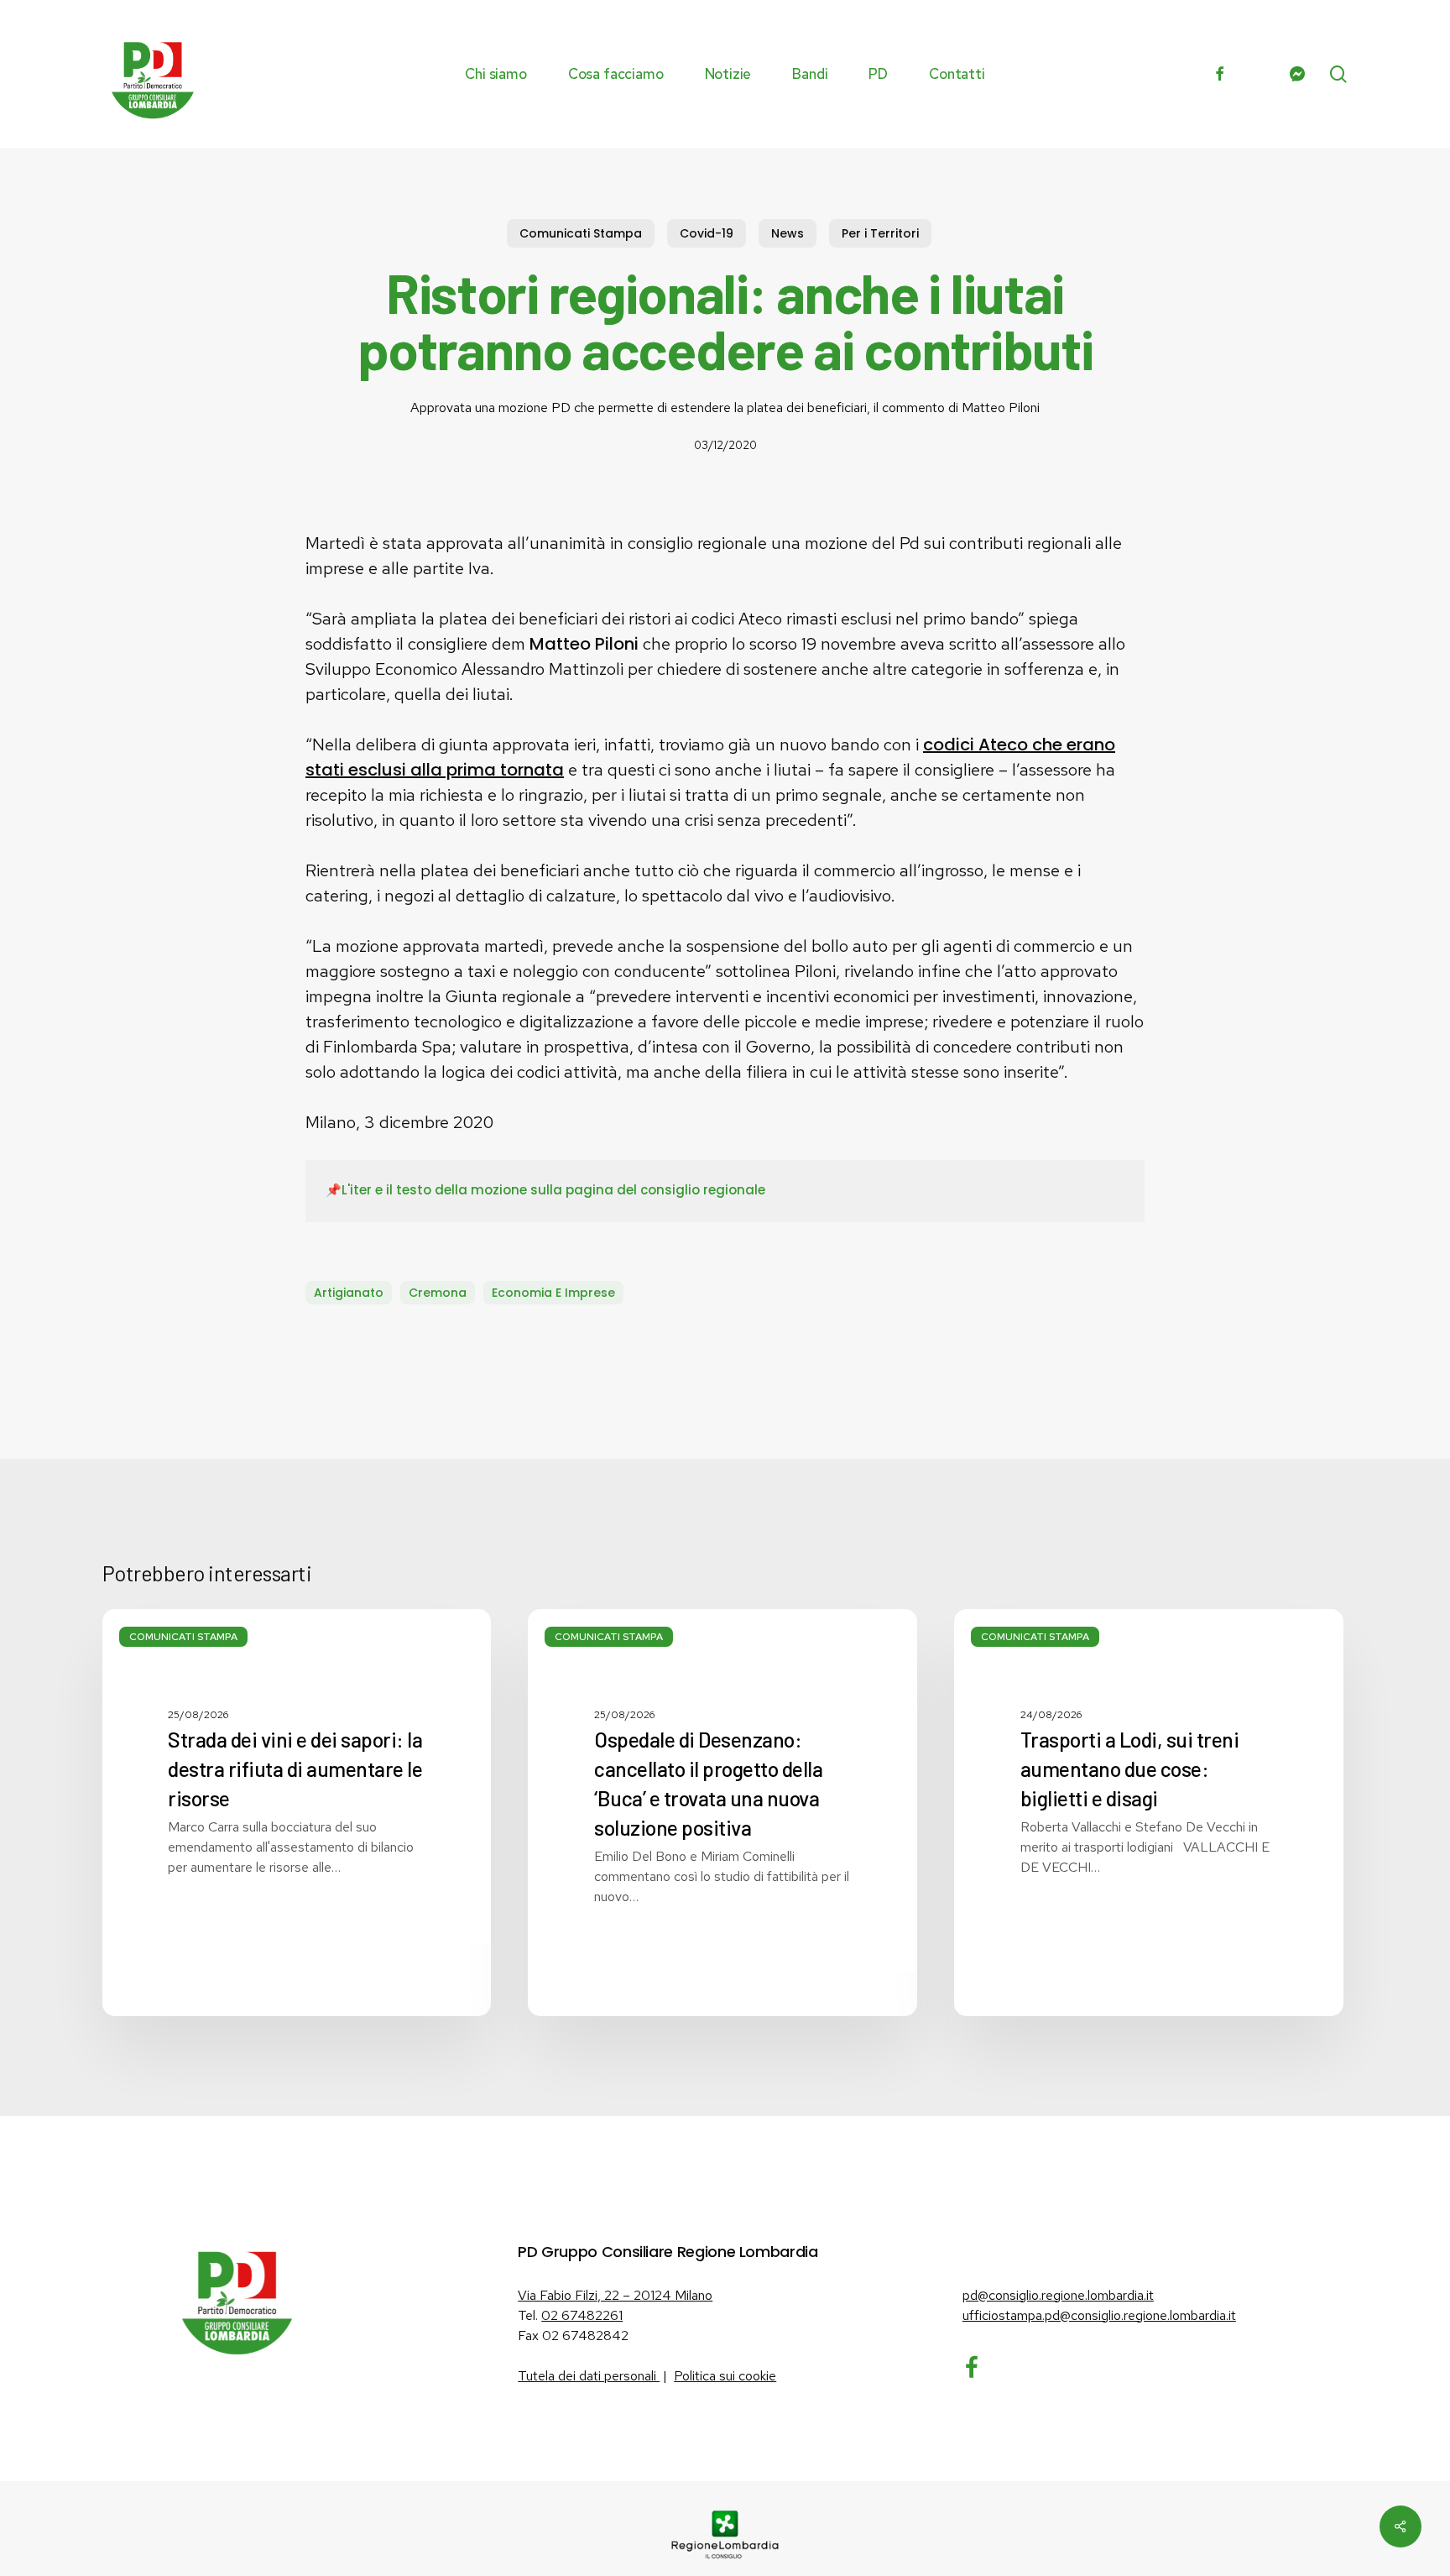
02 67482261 (582, 2315)
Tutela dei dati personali (589, 2376)
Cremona (438, 1293)
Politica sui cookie (725, 2376)
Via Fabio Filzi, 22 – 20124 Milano (615, 2295)
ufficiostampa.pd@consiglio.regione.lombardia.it (1099, 2315)
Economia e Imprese (553, 1293)
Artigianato (349, 1293)
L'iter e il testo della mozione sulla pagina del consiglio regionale (553, 1190)
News (788, 233)
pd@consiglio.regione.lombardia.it (1058, 2295)
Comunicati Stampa (581, 233)
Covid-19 (707, 233)
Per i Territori (880, 233)
